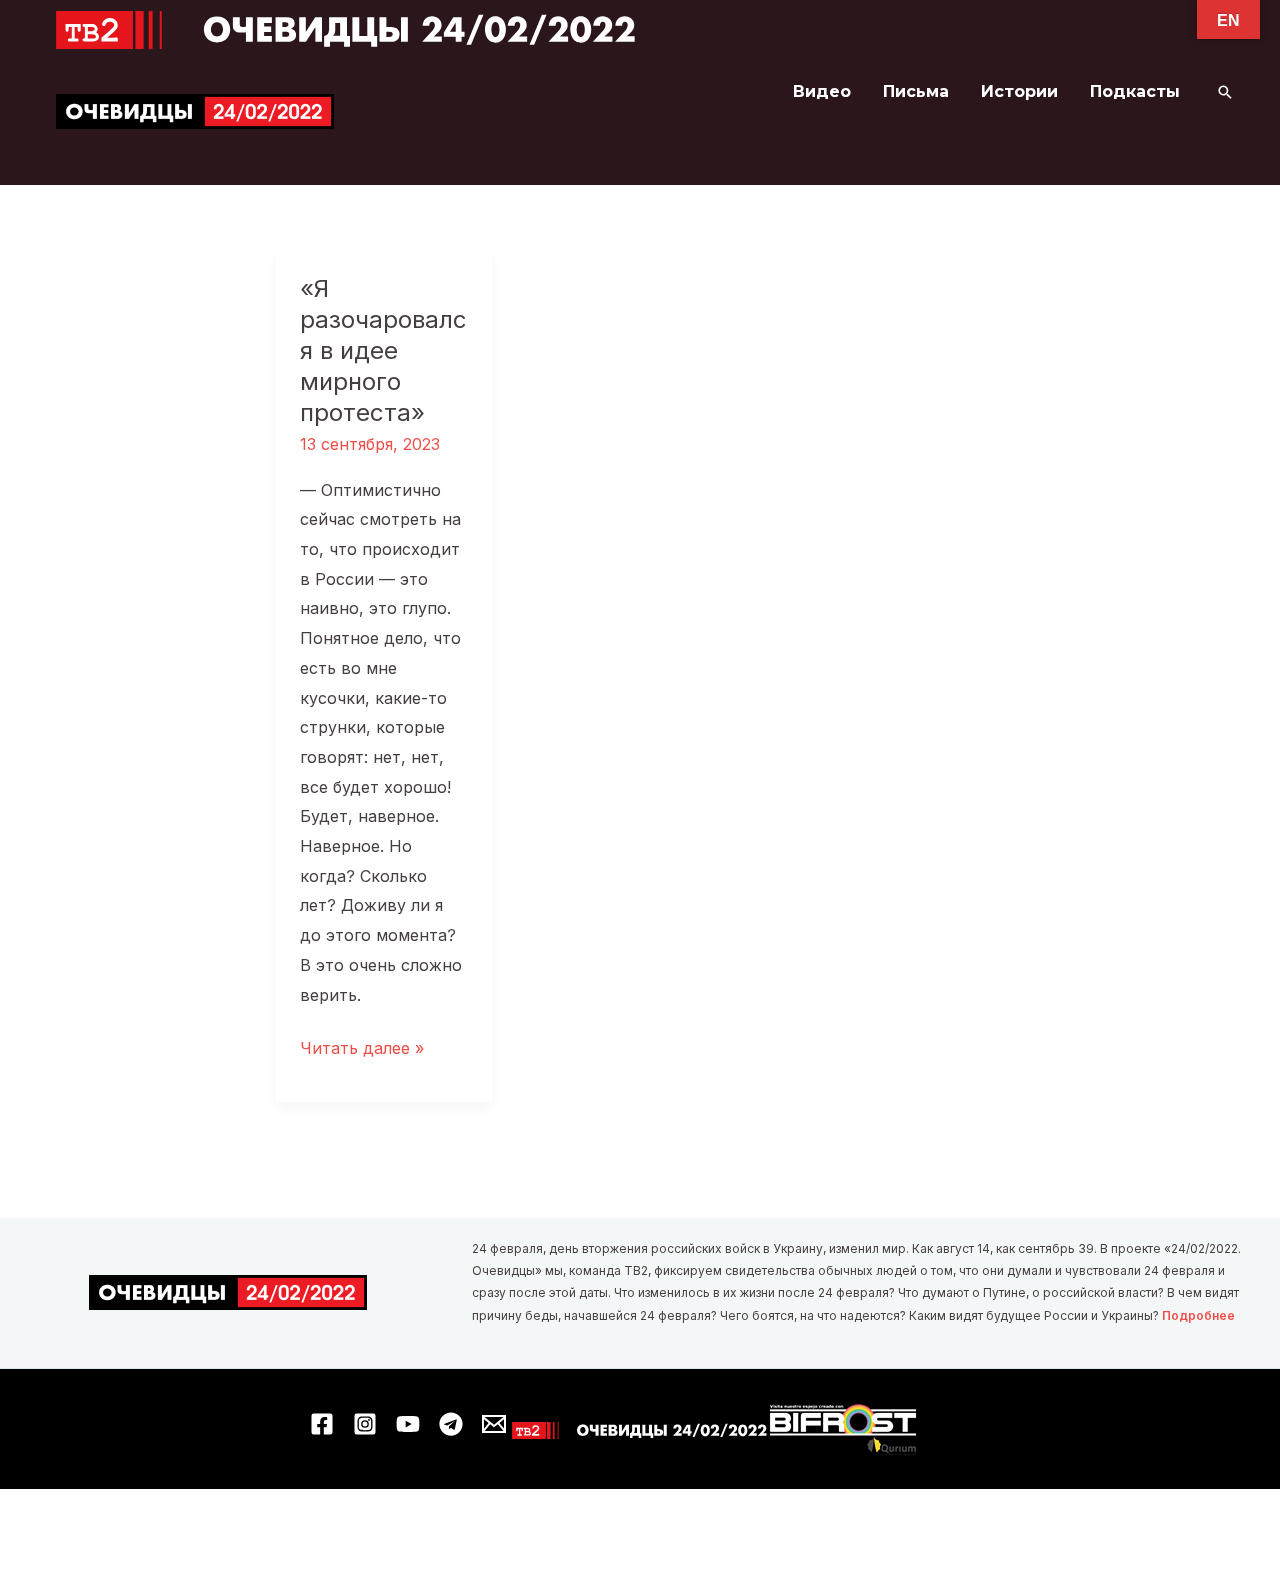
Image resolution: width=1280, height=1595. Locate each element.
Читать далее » (362, 1050)
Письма (916, 91)
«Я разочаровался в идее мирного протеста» (383, 351)
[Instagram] (365, 1424)
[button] (1225, 92)
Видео (822, 91)
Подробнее (1198, 1315)
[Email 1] (494, 1424)
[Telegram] (451, 1424)
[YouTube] (408, 1424)
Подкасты (1135, 91)
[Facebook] (322, 1424)
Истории (1019, 91)
